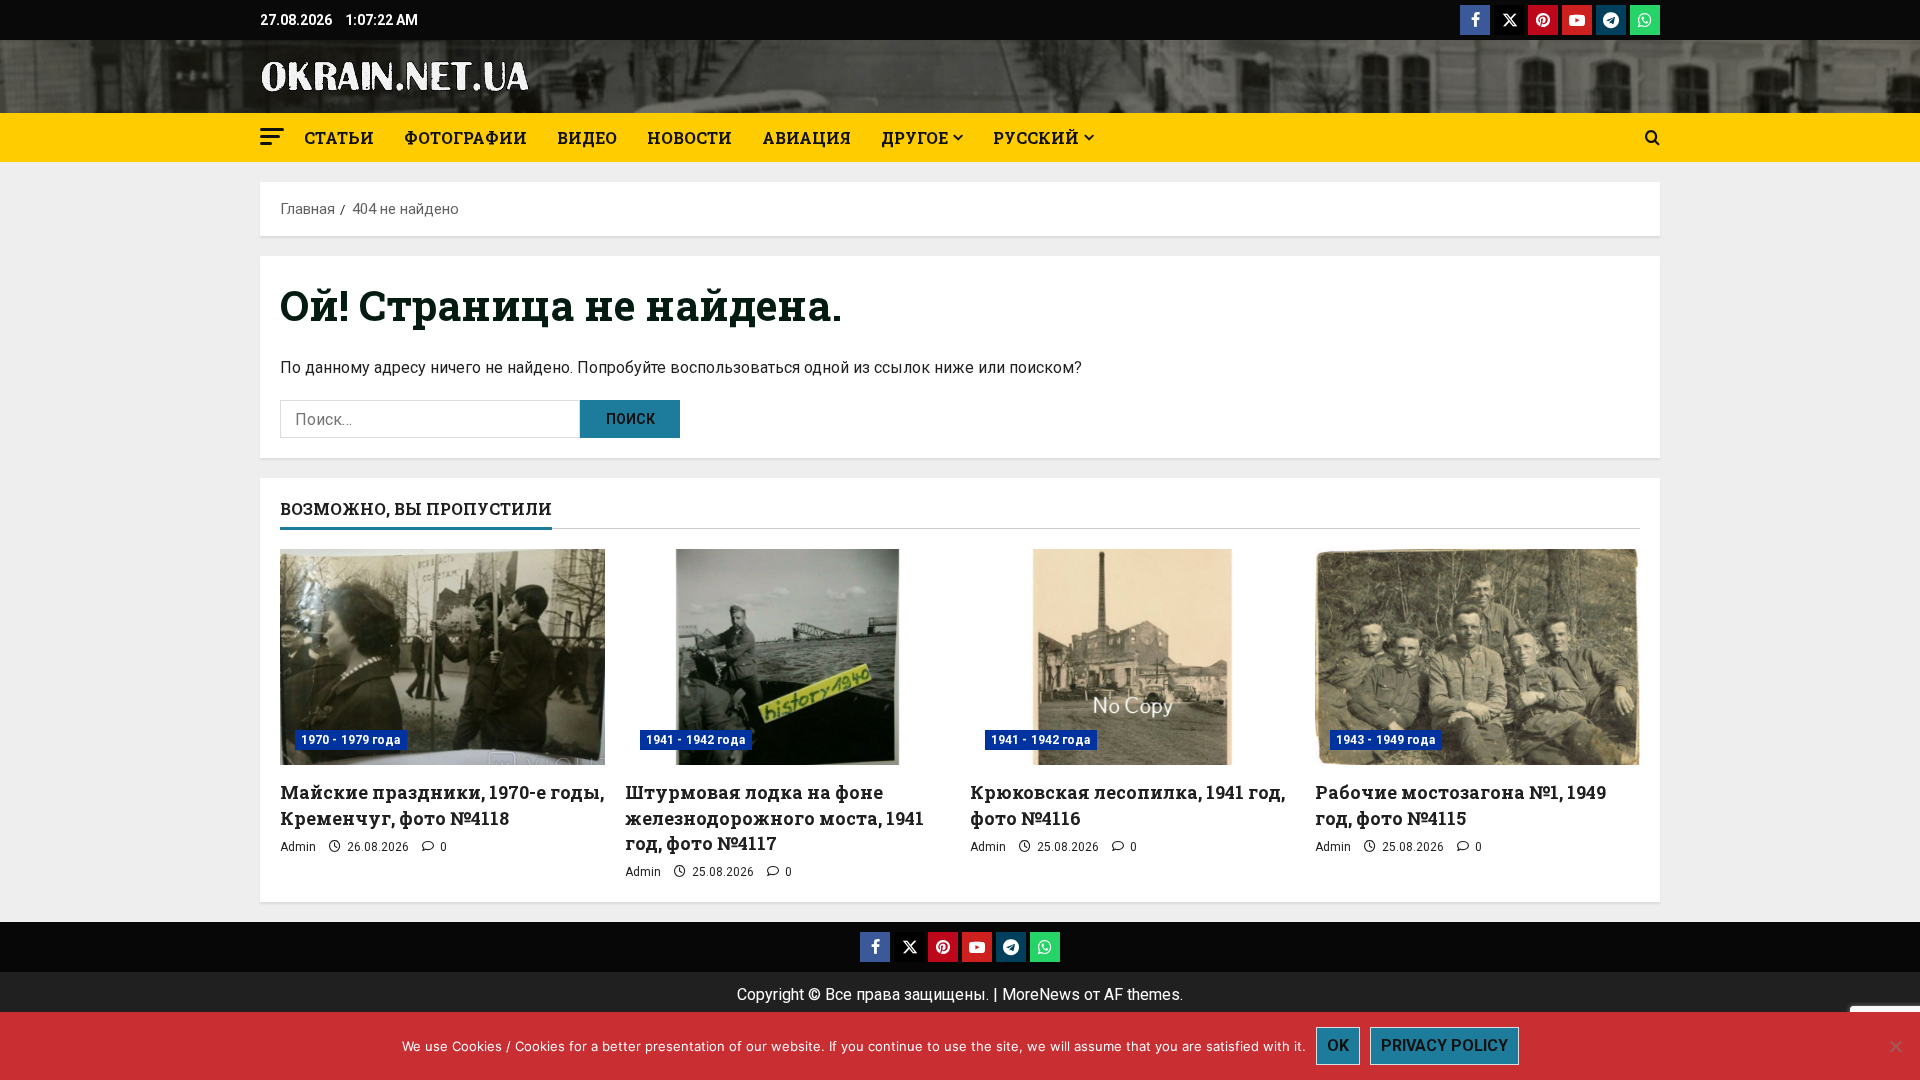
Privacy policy (1444, 1045)
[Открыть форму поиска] (1652, 138)
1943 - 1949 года (1386, 740)
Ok (1338, 1045)
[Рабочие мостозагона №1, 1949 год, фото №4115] (1477, 657)
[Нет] (1895, 1046)
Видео (587, 137)
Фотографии (465, 137)
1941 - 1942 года (696, 740)
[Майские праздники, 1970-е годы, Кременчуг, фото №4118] (442, 657)
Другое (914, 137)
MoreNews (1041, 994)
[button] (272, 136)
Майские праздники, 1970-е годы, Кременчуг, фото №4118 (442, 804)
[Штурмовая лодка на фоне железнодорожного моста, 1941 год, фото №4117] (787, 657)
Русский (1036, 137)
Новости (689, 137)
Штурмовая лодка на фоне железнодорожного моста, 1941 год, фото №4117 (774, 817)
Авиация (806, 137)
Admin (298, 847)
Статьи (339, 137)
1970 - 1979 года (351, 740)
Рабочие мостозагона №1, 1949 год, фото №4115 (1460, 804)
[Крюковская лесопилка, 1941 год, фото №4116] (1132, 657)
